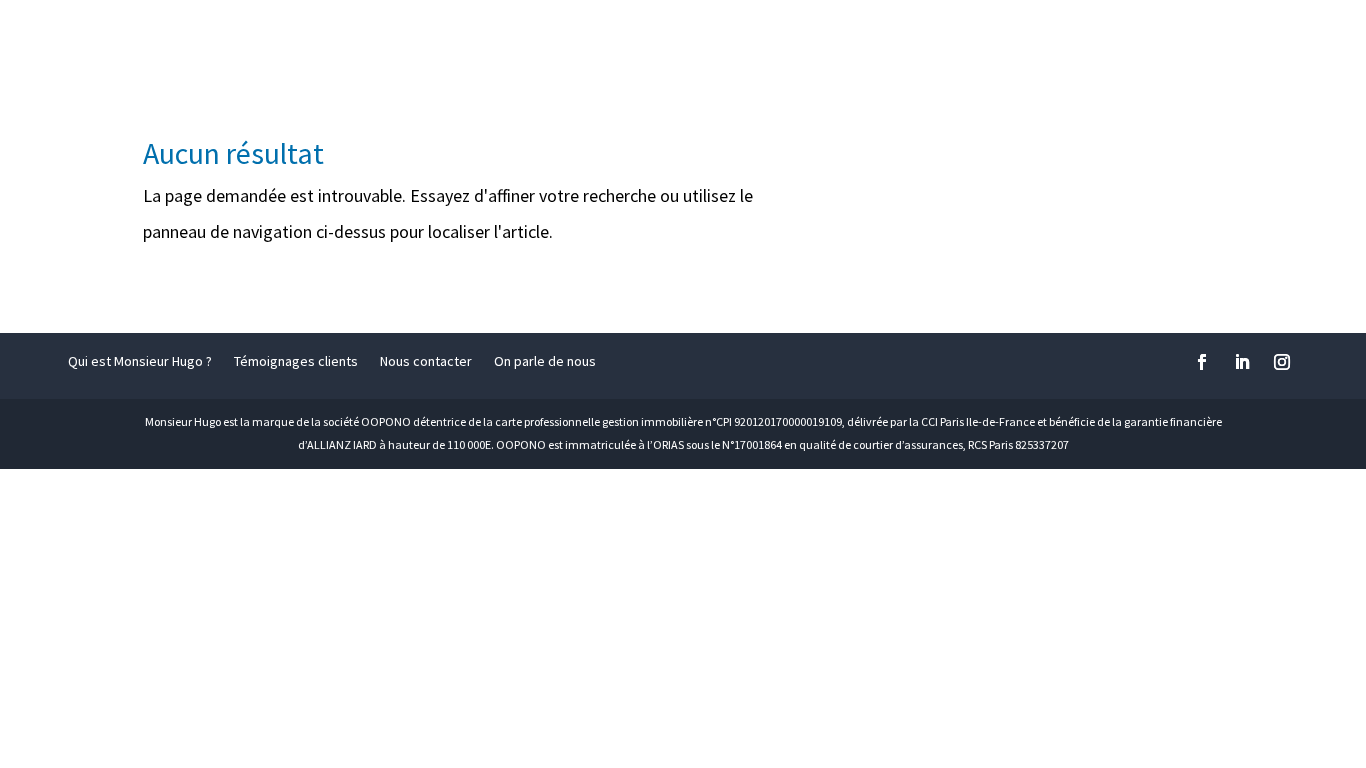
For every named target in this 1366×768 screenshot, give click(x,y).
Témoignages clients (296, 362)
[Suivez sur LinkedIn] (1242, 362)
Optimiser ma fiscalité (345, 42)
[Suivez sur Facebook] (1202, 362)
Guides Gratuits (1270, 42)
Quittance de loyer (863, 42)
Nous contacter (426, 362)
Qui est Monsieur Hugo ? (140, 362)
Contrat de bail (523, 42)
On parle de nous (545, 362)
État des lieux (685, 42)
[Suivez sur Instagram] (1282, 362)
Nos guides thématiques (1063, 42)
